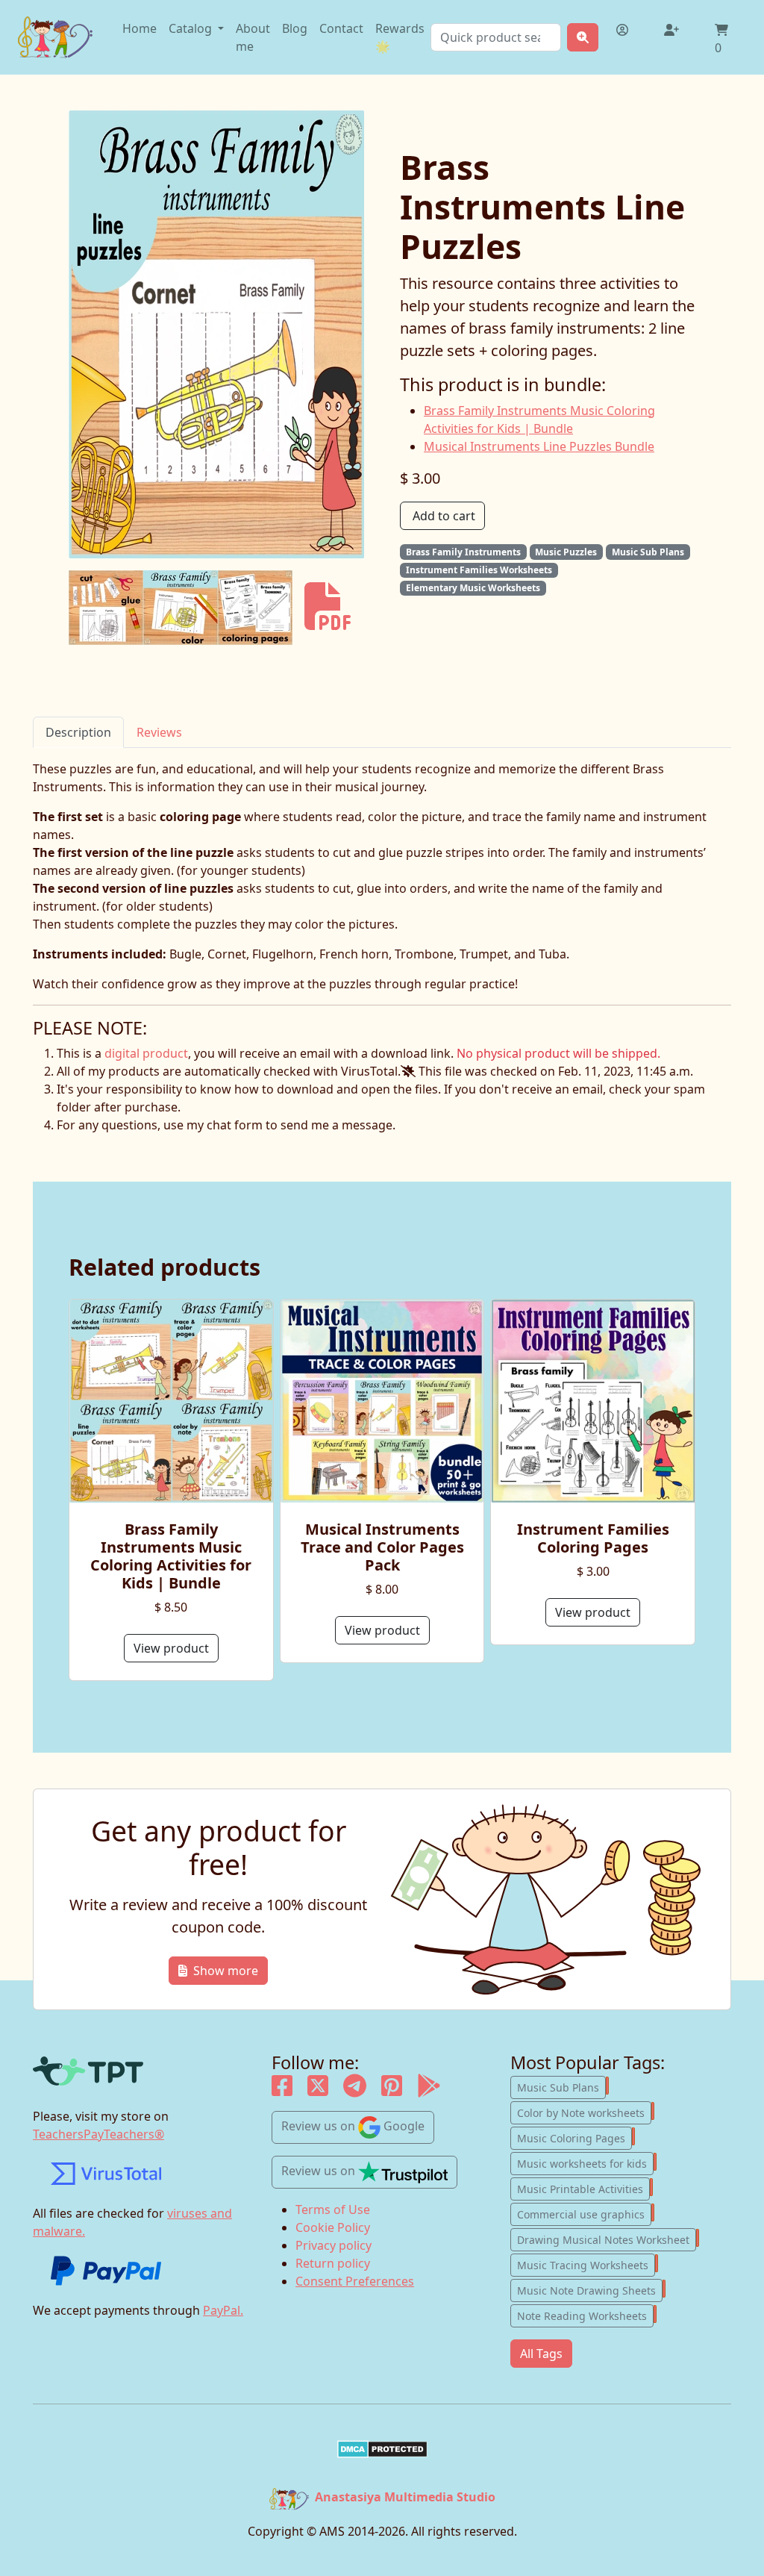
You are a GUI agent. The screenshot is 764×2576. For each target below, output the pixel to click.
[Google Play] (429, 2090)
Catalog (192, 28)
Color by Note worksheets (584, 2112)
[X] (318, 2090)
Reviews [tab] (159, 732)
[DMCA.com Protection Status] (382, 2449)
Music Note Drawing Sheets (590, 2289)
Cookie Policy (333, 2227)
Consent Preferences (355, 2281)
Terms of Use (333, 2209)
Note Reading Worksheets (585, 2315)
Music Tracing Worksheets (586, 2264)
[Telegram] (355, 2090)
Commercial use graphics (584, 2213)
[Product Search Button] (583, 37)
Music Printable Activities (583, 2188)
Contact (341, 28)
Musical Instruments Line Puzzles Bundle (539, 446)
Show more (226, 1971)
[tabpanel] (382, 876)
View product (171, 1648)
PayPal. (223, 2310)
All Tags (541, 2354)
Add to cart (444, 516)
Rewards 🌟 (400, 37)
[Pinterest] (392, 2090)
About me (253, 37)
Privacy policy (334, 2245)
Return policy (333, 2263)
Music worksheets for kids (585, 2162)
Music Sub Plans (561, 2086)
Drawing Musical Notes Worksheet (607, 2239)
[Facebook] (282, 2090)
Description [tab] (78, 732)
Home (140, 28)
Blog (295, 28)
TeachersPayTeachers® (98, 2134)
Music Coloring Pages (574, 2137)
